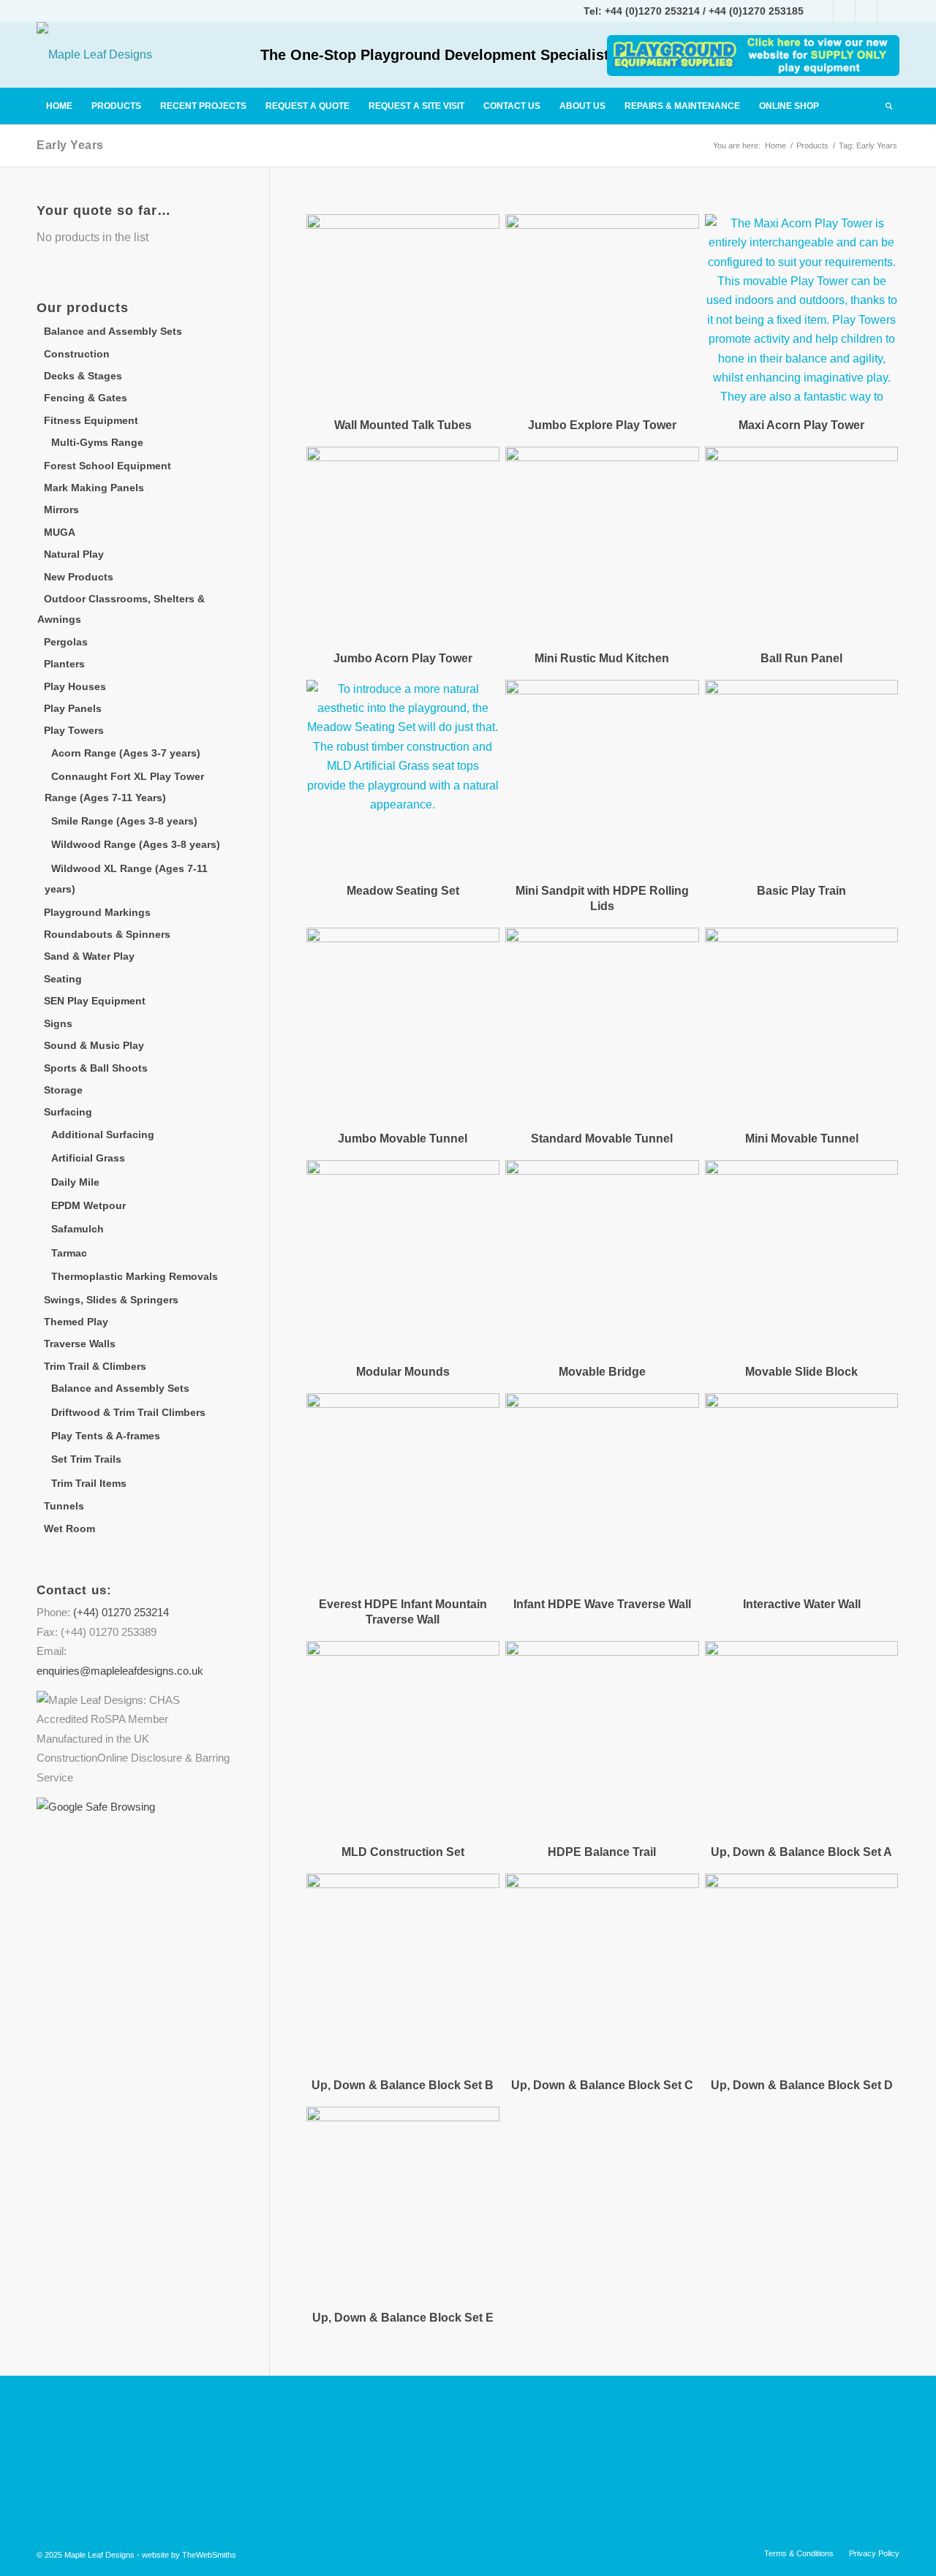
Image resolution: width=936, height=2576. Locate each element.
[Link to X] (866, 11)
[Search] (888, 106)
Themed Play (76, 1322)
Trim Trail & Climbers (95, 1366)
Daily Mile (75, 1182)
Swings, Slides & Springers (111, 1300)
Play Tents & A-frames (106, 1436)
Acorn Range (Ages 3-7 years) (126, 753)
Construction (77, 354)
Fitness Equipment (91, 420)
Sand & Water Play (89, 956)
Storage (63, 1090)
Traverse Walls (80, 1344)
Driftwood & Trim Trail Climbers (128, 1412)
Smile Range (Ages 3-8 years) (124, 821)
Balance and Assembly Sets (113, 331)
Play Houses (75, 686)
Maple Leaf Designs (99, 2555)
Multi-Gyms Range (97, 442)
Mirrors (61, 509)
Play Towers (74, 730)
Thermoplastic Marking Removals (135, 1276)
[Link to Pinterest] (888, 11)
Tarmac (69, 1253)
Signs (58, 1023)
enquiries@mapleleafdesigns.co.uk (120, 1671)
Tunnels (64, 1506)
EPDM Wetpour (88, 1205)
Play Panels (73, 708)
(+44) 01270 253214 (121, 1612)
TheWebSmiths (209, 2555)
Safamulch (78, 1229)
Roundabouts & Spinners (107, 934)
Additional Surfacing (103, 1134)
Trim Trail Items (89, 1483)
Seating (63, 979)
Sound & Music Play (94, 1045)
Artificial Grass (88, 1158)
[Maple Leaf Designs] (94, 55)
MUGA (60, 532)
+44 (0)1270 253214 (652, 11)
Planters (64, 664)
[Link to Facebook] (822, 11)
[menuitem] (59, 106)
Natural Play (74, 554)
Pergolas (66, 642)
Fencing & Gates (86, 398)
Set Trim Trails (86, 1459)
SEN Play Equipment (95, 1001)
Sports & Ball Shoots (96, 1068)
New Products (79, 577)
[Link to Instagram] (844, 11)
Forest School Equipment (107, 466)
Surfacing (68, 1112)
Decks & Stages (83, 376)
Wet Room (69, 1528)
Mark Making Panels (94, 488)
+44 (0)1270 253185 (756, 11)
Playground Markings (97, 912)
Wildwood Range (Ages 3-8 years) (136, 844)
